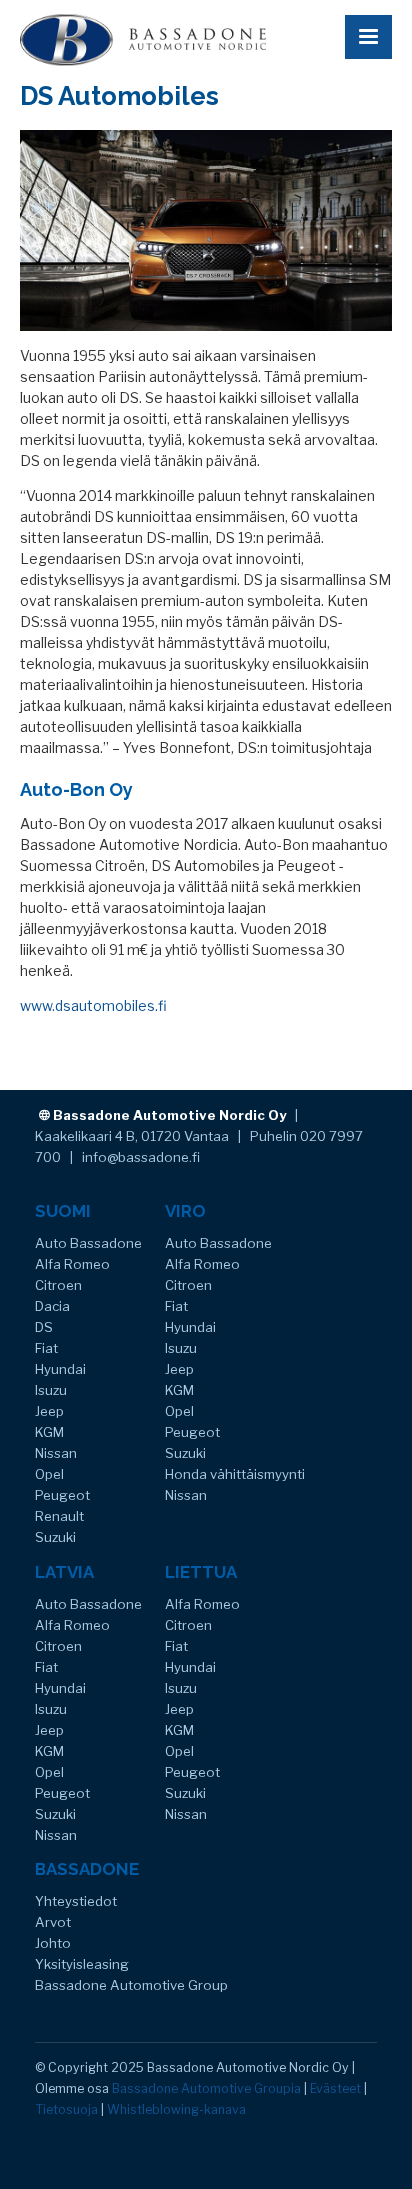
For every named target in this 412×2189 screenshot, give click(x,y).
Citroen (58, 1285)
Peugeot (62, 1495)
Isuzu (51, 1390)
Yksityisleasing (82, 1964)
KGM (49, 1432)
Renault (59, 1516)
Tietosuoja (66, 2109)
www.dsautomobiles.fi (93, 1005)
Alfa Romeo (72, 1264)
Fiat (46, 1348)
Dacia (52, 1306)
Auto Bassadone (88, 1243)
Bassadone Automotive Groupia (206, 2088)
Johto (53, 1943)
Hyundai (60, 1369)
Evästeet (335, 2088)
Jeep (49, 1411)
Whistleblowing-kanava (176, 2109)
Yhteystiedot (76, 1901)
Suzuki (55, 1537)
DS (44, 1327)
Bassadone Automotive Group (131, 1985)
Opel (49, 1474)
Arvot (53, 1922)
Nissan (56, 1453)
